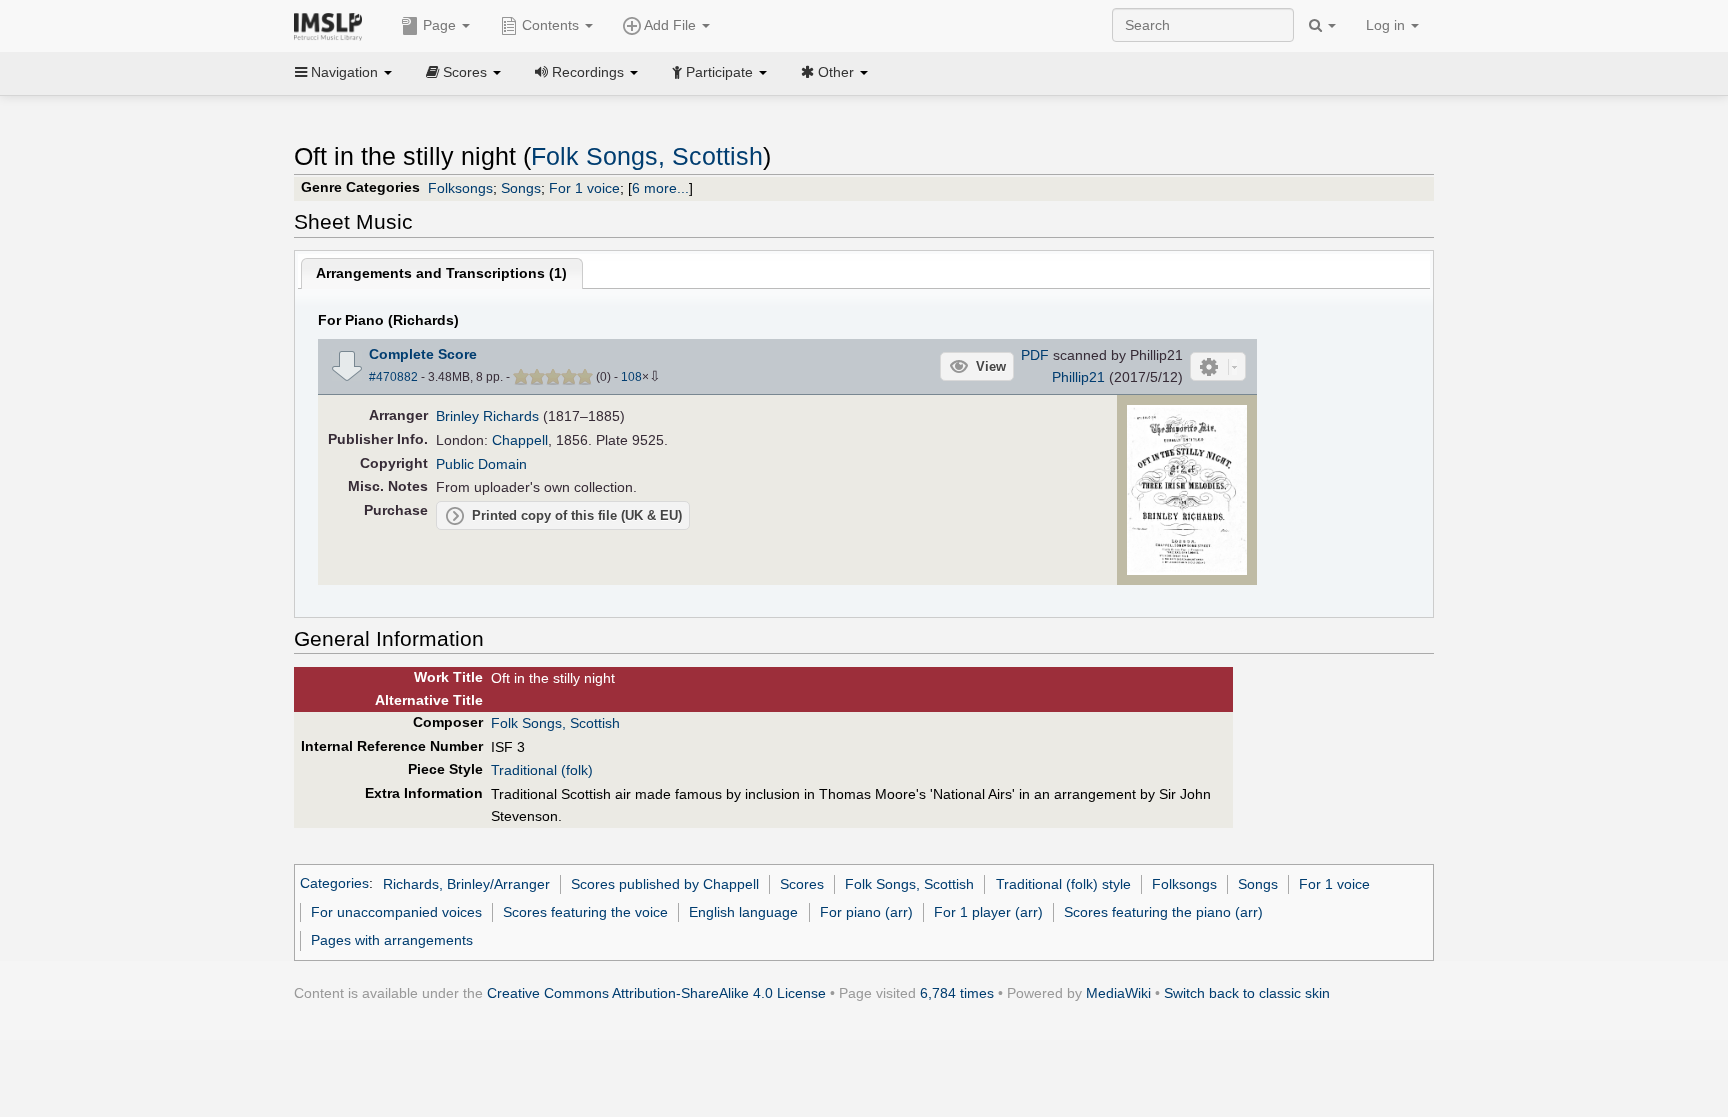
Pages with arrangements (392, 940)
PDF (1035, 355)
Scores (802, 884)
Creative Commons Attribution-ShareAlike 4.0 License (656, 993)
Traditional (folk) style (1063, 884)
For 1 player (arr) (988, 912)
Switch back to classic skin (1247, 993)
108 (631, 377)
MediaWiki (1118, 993)
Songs (521, 188)
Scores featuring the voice (585, 912)
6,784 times (957, 993)
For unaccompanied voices (396, 912)
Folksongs (460, 188)
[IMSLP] (332, 25)
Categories (334, 884)
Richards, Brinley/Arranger (466, 884)
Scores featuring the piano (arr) (1163, 912)
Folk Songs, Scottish (647, 156)
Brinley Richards (487, 416)
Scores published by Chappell (665, 884)
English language (743, 912)
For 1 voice (584, 188)
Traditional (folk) (542, 770)
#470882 (393, 377)
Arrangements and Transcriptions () (441, 273)
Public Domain (481, 464)
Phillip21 (1078, 377)
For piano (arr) (866, 912)
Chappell (520, 440)
